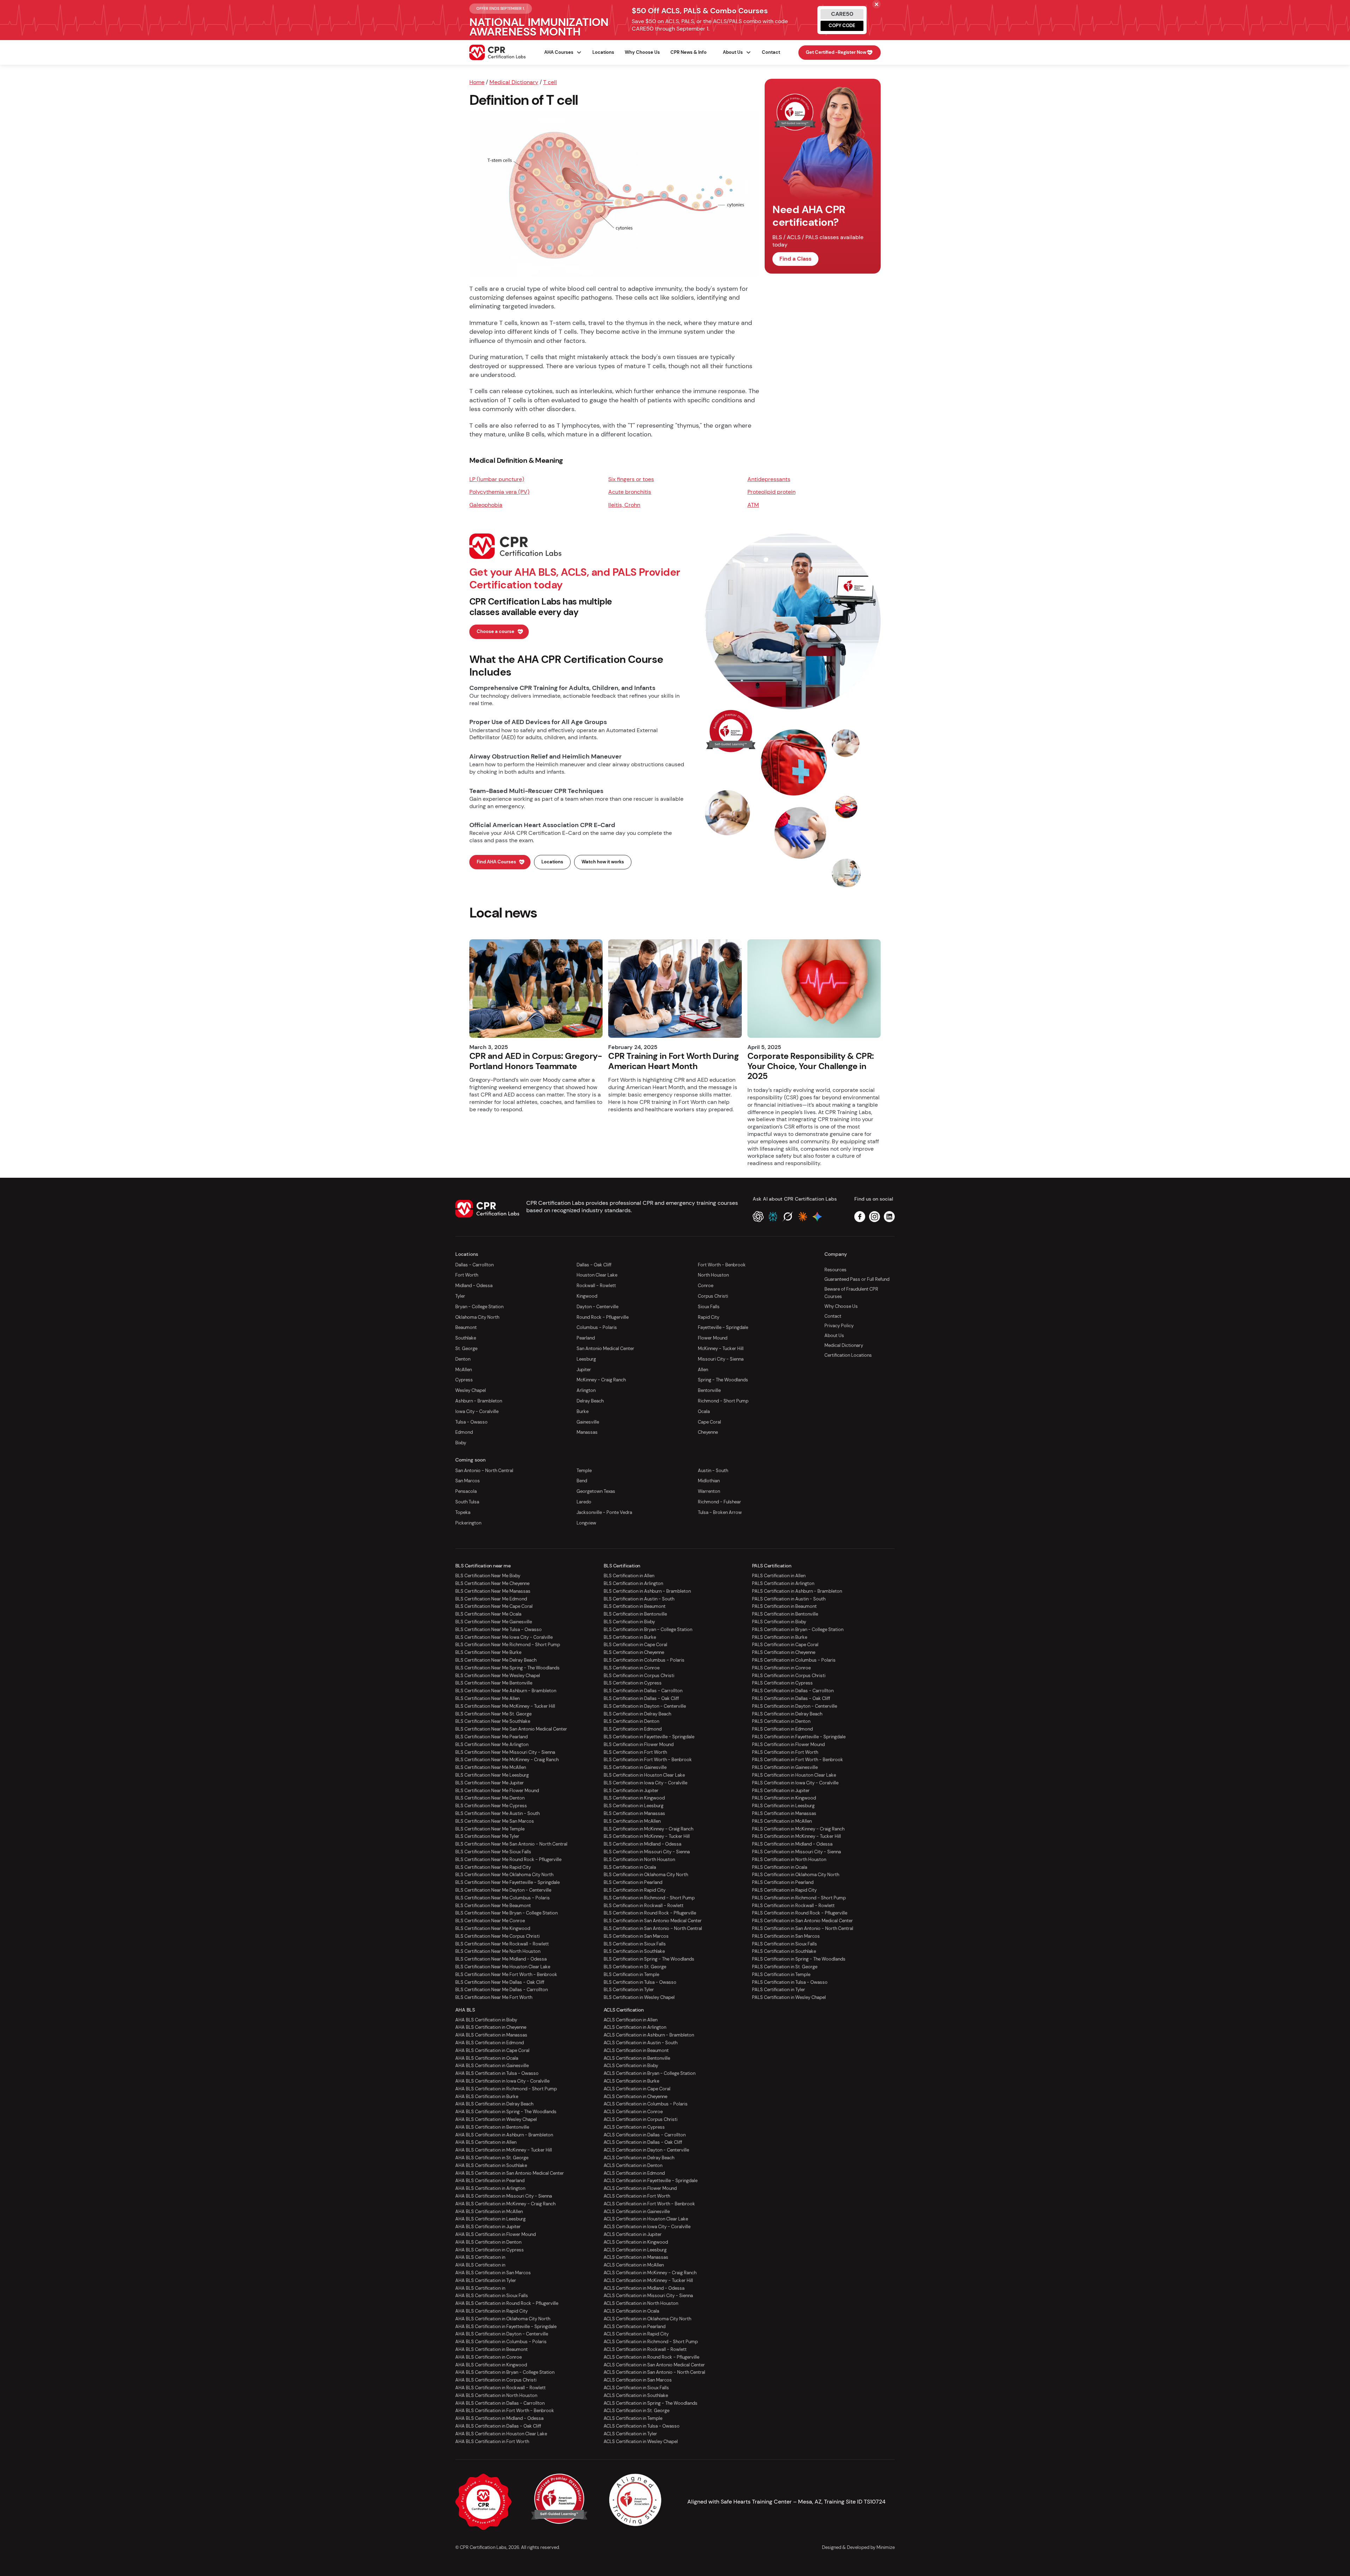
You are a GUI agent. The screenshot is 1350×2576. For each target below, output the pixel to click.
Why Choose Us (642, 52)
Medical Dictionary (514, 82)
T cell (550, 82)
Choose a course (496, 631)
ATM (753, 505)
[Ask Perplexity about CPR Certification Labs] (773, 1217)
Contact (771, 52)
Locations (603, 52)
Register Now (836, 52)
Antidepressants (769, 479)
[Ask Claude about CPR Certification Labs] (802, 1217)
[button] (560, 53)
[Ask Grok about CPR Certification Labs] (788, 1217)
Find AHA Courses (496, 862)
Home (477, 82)
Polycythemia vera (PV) (499, 492)
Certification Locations (848, 1355)
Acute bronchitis (630, 492)
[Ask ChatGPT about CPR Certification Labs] (758, 1217)
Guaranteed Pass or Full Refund (857, 1279)
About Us (834, 1335)
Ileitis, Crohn (624, 505)
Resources (835, 1270)
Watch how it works (603, 862)
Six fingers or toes (631, 479)
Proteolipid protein (772, 492)
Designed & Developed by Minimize (858, 2547)
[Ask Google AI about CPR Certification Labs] (817, 1217)
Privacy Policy (839, 1326)
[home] (497, 52)
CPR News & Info (689, 52)
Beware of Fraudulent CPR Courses (851, 1293)
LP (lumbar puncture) (497, 479)
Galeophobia (486, 505)
